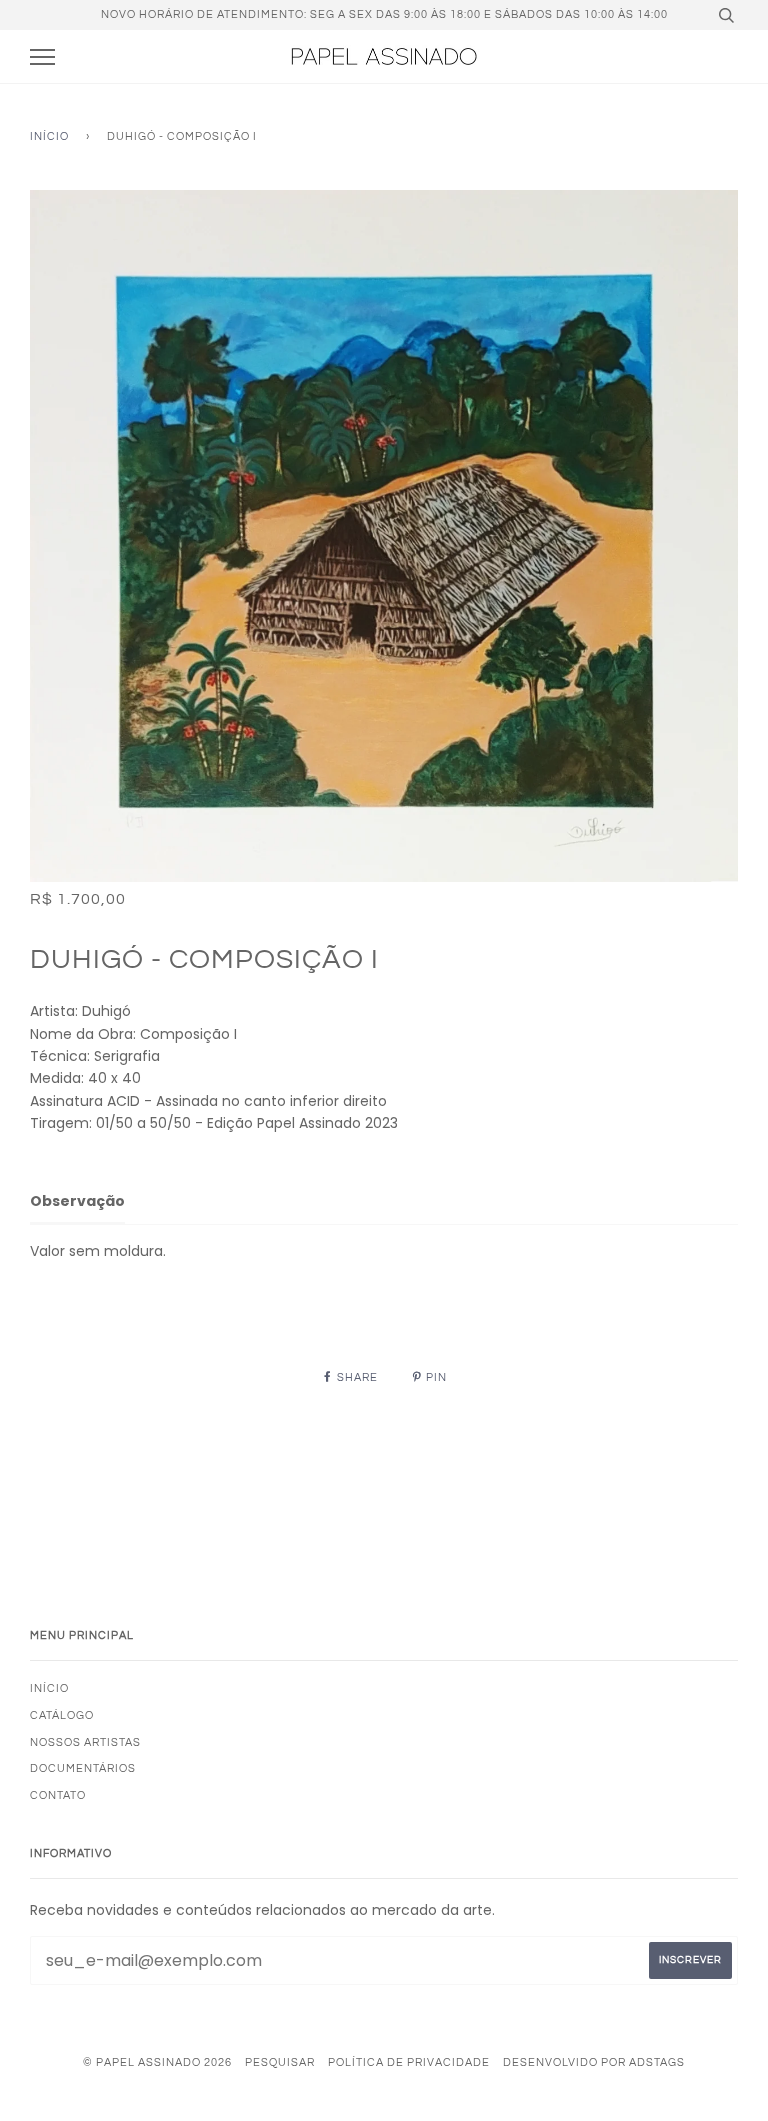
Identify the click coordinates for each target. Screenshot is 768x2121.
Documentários (83, 1768)
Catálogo (62, 1715)
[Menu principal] (42, 57)
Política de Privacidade (409, 2062)
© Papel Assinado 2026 (157, 2062)
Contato (58, 1795)
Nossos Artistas (85, 1742)
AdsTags (657, 2062)
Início (49, 136)
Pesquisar (280, 2062)
